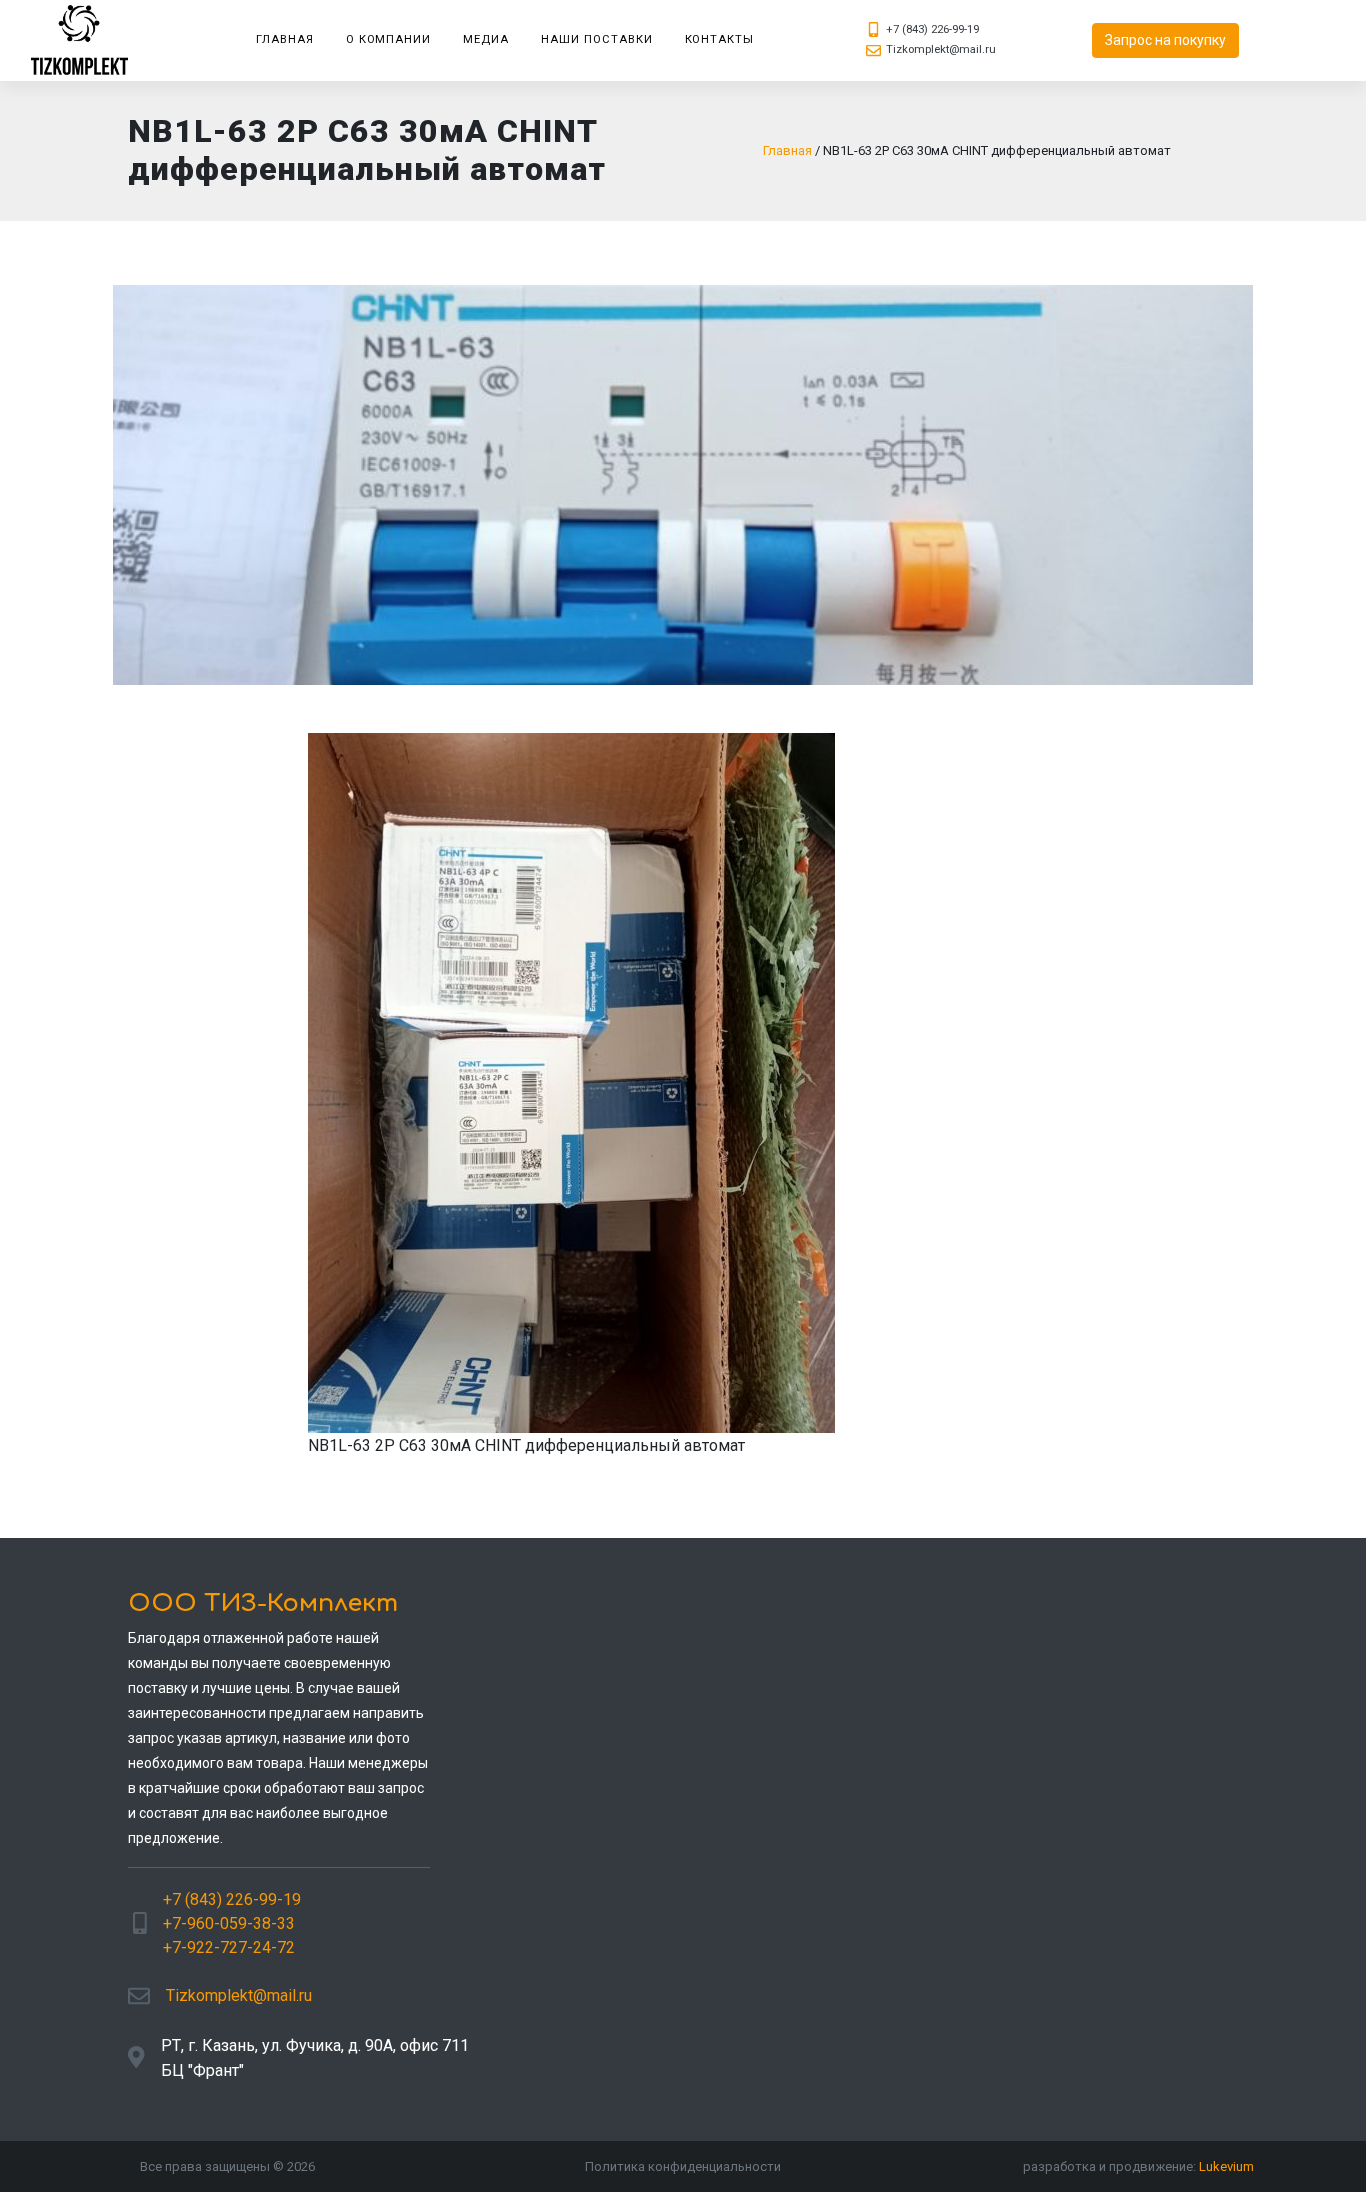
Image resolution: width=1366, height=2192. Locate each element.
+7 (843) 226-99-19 (932, 29)
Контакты (720, 39)
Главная (285, 39)
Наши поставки (596, 39)
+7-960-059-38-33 (229, 1923)
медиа (486, 39)
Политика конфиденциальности (683, 2166)
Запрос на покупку (1165, 40)
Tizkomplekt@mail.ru (941, 49)
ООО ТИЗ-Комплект (263, 1603)
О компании (389, 39)
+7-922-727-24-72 (229, 1947)
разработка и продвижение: (1138, 2166)
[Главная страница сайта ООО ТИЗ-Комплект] (87, 40)
